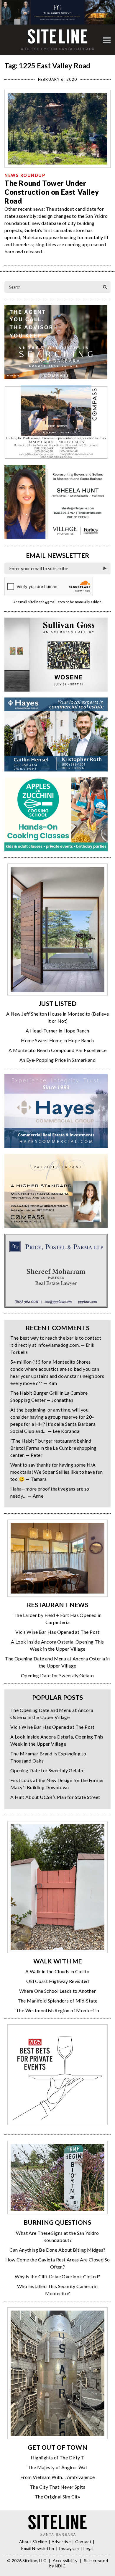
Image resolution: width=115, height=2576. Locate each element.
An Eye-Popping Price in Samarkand (57, 1060)
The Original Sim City (57, 2497)
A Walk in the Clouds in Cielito (57, 1971)
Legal (89, 2548)
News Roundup (25, 175)
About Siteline (33, 2542)
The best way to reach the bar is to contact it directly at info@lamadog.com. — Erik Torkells (56, 1345)
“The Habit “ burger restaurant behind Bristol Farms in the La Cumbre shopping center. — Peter (54, 1448)
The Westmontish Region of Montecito (57, 2010)
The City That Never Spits (57, 2487)
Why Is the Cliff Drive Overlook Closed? (57, 2276)
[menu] (107, 40)
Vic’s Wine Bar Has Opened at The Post (57, 1632)
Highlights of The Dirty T (58, 2457)
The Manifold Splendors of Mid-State (58, 2001)
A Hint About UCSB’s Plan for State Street (55, 1797)
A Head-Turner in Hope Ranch (57, 1031)
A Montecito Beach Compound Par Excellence (57, 1050)
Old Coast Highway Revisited (58, 1981)
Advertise (61, 2542)
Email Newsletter (38, 2548)
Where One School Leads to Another (57, 1991)
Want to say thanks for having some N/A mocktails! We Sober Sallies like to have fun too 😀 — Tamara (57, 1472)
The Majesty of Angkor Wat (57, 2467)
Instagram (69, 2548)
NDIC (60, 2566)
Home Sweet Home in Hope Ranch (57, 1040)
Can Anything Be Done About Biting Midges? (57, 2250)
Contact (83, 2542)
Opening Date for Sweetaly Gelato (57, 1675)
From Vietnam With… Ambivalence (57, 2477)
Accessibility (65, 2560)
